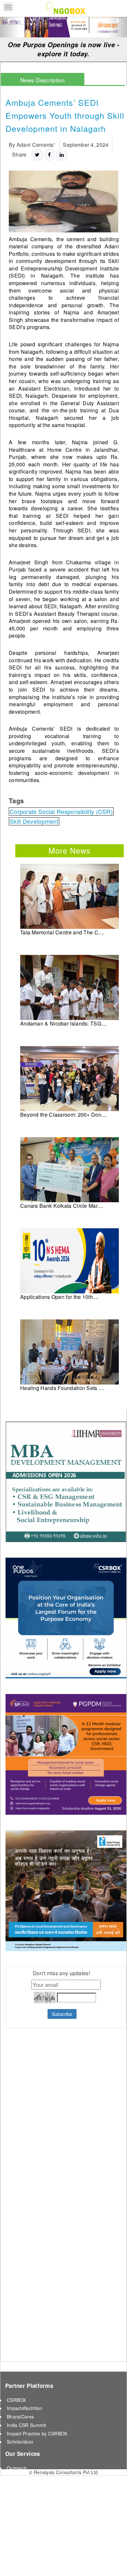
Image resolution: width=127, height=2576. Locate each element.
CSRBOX (16, 2400)
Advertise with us (25, 2485)
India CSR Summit (27, 2425)
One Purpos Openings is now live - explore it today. (64, 49)
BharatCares (20, 2417)
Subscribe (62, 2014)
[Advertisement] (46, 2194)
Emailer (15, 2476)
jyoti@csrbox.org (40, 2561)
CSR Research (23, 2493)
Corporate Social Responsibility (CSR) (61, 812)
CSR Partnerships (26, 2501)
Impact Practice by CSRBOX (37, 2433)
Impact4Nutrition (25, 2408)
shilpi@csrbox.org (80, 2561)
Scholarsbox (20, 2442)
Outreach (17, 2468)
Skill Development (34, 821)
